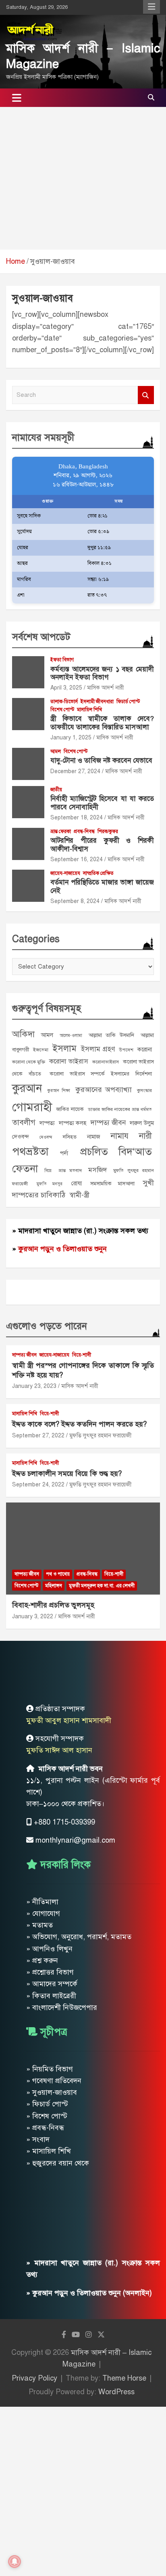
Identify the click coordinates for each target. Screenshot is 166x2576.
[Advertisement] (83, 178)
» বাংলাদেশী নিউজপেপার (62, 2007)
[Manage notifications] (15, 2562)
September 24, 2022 (38, 1485)
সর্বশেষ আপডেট (41, 637)
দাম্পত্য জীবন (108, 1123)
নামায (120, 1136)
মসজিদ (98, 1170)
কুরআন (27, 1088)
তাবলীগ (24, 1122)
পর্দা (64, 1153)
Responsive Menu (151, 7)
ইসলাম (64, 1048)
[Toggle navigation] (17, 98)
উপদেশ (126, 1050)
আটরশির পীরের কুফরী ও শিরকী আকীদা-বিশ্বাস (102, 845)
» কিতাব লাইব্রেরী (51, 1996)
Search (146, 395)
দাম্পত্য (47, 1123)
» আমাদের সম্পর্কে (52, 1984)
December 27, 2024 (75, 771)
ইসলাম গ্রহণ (98, 1049)
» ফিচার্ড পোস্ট (47, 2104)
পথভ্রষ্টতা (30, 1152)
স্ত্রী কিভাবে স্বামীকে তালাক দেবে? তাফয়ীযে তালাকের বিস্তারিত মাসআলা (102, 723)
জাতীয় (56, 790)
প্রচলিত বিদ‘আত (116, 1152)
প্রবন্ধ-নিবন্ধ (84, 831)
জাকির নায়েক (70, 1109)
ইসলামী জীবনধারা (97, 702)
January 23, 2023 (34, 1386)
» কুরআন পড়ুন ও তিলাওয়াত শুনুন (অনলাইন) (89, 2293)
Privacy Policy (34, 2378)
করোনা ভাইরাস (69, 1061)
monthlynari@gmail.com (75, 1840)
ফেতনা (25, 1169)
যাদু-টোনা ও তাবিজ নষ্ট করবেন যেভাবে (101, 760)
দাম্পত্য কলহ (73, 1123)
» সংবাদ (38, 2139)
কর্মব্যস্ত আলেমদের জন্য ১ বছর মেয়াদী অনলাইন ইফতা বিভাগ (102, 673)
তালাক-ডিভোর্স (64, 702)
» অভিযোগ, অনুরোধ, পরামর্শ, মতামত (79, 1937)
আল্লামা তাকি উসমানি (112, 1035)
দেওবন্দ (46, 1137)
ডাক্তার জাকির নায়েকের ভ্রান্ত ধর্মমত (120, 1109)
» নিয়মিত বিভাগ (50, 2069)
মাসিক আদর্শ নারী (106, 688)
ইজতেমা (41, 1050)
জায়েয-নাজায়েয (65, 873)
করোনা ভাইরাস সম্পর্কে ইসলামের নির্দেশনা (101, 1074)
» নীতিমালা (42, 1902)
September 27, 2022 (38, 1436)
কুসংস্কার (144, 1090)
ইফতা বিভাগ (62, 660)
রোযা (77, 1183)
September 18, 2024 (77, 818)
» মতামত (39, 1925)
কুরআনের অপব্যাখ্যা (104, 1090)
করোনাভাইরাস (106, 1062)
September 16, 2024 (77, 859)
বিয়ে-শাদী (82, 1355)
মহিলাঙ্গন (54, 1586)
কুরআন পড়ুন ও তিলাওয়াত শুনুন (62, 1249)
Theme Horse (124, 2378)
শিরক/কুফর (108, 831)
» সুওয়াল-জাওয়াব (52, 2092)
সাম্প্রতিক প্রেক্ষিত (98, 873)
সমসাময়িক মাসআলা (112, 1183)
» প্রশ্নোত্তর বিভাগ (50, 1972)
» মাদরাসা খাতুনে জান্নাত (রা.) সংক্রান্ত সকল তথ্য (80, 1231)
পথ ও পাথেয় (58, 1574)
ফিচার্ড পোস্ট (128, 702)
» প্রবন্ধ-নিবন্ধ (45, 2128)
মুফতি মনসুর (50, 1184)
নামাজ (94, 1137)
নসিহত (70, 1137)
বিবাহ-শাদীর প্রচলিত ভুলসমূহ (53, 1605)
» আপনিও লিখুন (49, 1949)
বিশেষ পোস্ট (62, 710)
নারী (145, 1136)
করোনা (145, 1049)
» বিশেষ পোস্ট (47, 2116)
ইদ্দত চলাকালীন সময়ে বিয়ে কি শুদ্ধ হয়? (67, 1474)
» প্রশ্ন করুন (42, 1960)
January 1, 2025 (71, 738)
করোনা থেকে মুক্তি (29, 1062)
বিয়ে (48, 1171)
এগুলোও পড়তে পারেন (47, 1326)
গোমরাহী (32, 1107)
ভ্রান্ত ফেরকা (61, 831)
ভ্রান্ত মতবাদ (70, 1170)
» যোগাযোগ (43, 1913)
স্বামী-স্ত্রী (79, 1195)
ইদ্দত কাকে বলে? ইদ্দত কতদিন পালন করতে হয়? (79, 1424)
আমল (56, 751)
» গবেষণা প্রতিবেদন (54, 2081)
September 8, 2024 (75, 901)
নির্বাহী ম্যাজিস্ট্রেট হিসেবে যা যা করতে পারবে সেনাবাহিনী (102, 803)
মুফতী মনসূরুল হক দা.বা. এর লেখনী (102, 1586)
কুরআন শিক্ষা (59, 1091)
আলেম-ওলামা (71, 1036)
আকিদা (23, 1034)
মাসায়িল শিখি (89, 710)
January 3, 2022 (33, 1616)
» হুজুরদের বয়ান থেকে (58, 2163)
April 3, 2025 (66, 688)
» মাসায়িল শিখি (49, 2151)
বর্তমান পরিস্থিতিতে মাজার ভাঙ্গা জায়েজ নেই (102, 886)
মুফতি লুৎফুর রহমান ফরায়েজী (101, 1436)
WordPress (116, 2392)
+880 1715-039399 (64, 1822)
